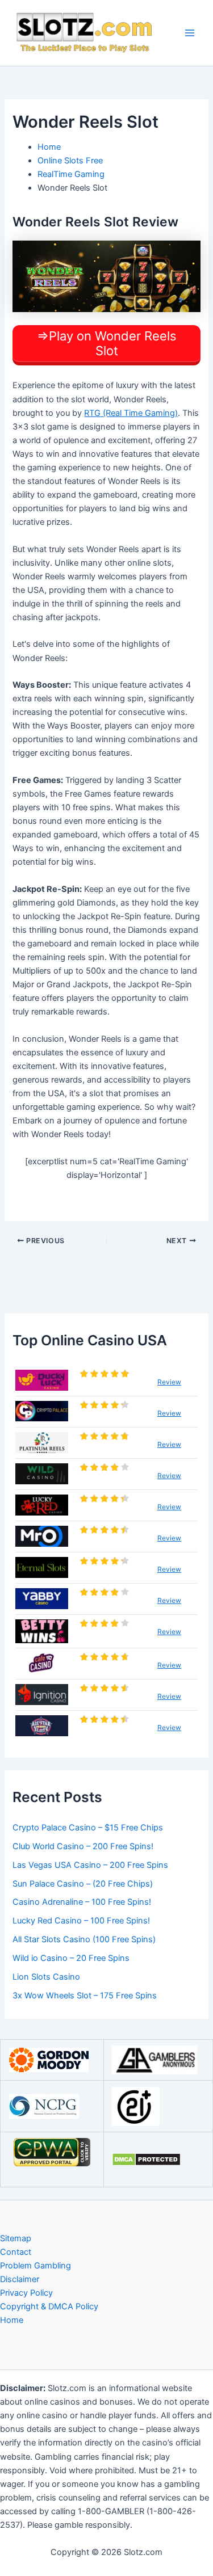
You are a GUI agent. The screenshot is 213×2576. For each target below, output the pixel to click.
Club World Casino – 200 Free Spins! (83, 1846)
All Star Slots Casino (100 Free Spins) (84, 1939)
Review (169, 1382)
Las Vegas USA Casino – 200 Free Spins (90, 1865)
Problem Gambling (35, 2266)
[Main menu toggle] (190, 33)
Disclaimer (20, 2279)
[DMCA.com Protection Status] (146, 2159)
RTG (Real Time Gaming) (131, 413)
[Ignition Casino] (42, 1695)
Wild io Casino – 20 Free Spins (71, 1958)
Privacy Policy (26, 2293)
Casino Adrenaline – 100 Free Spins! (82, 1902)
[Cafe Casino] (42, 1663)
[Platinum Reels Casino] (42, 1443)
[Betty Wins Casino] (42, 1631)
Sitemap (16, 2238)
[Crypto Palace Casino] (42, 1411)
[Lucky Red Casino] (42, 1505)
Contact (16, 2252)
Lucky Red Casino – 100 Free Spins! (81, 1921)
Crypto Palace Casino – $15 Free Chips (88, 1828)
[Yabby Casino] (42, 1599)
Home (12, 2320)
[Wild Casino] (42, 1474)
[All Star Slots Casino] (42, 1726)
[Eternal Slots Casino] (42, 1567)
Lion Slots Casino (46, 1977)
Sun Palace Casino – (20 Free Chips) (83, 1884)
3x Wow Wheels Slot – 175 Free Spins (85, 1996)
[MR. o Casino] (42, 1536)
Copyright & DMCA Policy (49, 2306)
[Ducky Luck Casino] (42, 1380)
